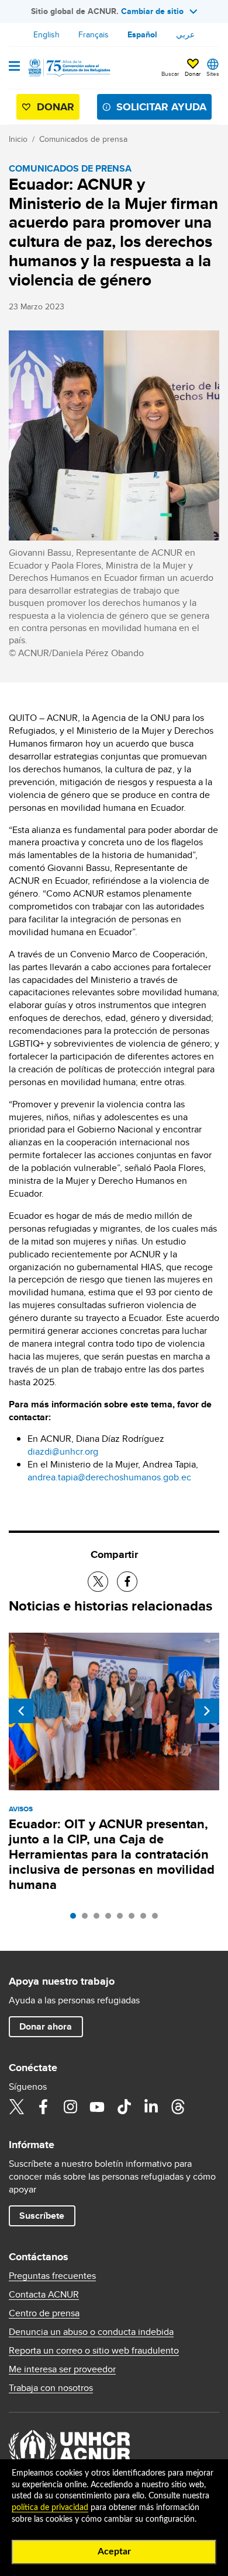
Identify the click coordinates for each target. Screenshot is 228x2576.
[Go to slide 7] (146, 1919)
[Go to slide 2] (88, 1919)
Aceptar (114, 2551)
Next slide (207, 1711)
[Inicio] (68, 68)
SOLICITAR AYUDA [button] (161, 107)
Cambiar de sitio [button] (152, 11)
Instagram (70, 2107)
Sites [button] (213, 74)
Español (142, 34)
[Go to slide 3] (99, 1919)
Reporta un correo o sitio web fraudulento (94, 2351)
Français (94, 34)
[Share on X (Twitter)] (98, 1582)
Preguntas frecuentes (52, 2276)
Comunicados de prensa (83, 139)
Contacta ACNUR (44, 2295)
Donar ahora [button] (46, 2026)
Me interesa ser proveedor (62, 2369)
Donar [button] (193, 74)
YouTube (97, 2107)
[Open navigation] (14, 67)
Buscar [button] (170, 74)
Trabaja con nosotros (51, 2388)
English (46, 34)
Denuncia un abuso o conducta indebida (91, 2332)
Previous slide (21, 1711)
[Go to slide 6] (134, 1919)
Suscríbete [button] (42, 2216)
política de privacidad (50, 2508)
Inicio (18, 139)
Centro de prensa (44, 2313)
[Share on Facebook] (127, 1582)
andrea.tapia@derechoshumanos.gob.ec (109, 1477)
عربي (185, 34)
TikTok (124, 2107)
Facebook (43, 2107)
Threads (178, 2107)
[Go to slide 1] (76, 1919)
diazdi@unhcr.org (63, 1451)
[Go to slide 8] (158, 1919)
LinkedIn (151, 2107)
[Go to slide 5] (123, 1919)
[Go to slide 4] (111, 1919)
